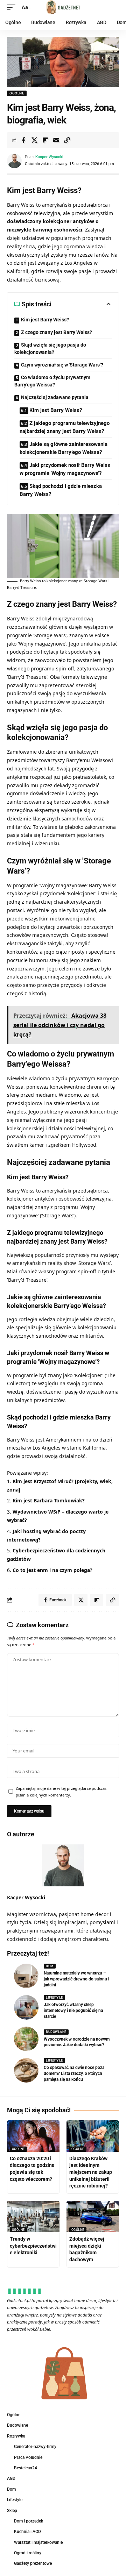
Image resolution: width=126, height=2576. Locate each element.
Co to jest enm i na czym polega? (52, 1570)
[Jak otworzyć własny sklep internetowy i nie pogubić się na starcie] (26, 2007)
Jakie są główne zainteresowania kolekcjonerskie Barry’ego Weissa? (64, 448)
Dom (50, 1966)
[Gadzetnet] (63, 7)
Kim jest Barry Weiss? (45, 320)
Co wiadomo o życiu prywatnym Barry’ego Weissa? (52, 381)
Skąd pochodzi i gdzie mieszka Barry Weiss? (61, 490)
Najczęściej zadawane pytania (55, 397)
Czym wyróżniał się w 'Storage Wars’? (62, 365)
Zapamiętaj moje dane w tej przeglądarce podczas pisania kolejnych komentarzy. (61, 1792)
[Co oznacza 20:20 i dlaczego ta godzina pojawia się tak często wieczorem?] (33, 2136)
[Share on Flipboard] (45, 140)
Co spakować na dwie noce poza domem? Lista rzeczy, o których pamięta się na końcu (74, 2073)
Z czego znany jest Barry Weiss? (57, 332)
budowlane (56, 2032)
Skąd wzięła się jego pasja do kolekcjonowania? (50, 348)
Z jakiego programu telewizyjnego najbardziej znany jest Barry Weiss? (65, 427)
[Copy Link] (67, 140)
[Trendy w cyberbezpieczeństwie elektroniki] (33, 2216)
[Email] (56, 140)
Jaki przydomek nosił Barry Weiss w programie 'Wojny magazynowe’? (65, 469)
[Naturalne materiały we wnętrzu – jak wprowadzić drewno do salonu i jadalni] (26, 1976)
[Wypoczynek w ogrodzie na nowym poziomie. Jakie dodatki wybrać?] (26, 2039)
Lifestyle (54, 1998)
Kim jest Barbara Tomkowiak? (49, 1500)
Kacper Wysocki (49, 157)
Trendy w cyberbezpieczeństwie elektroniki (33, 2246)
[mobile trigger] (13, 7)
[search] (114, 8)
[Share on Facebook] (23, 140)
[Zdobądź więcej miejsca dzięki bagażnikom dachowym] (93, 2216)
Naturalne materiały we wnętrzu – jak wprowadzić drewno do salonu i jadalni (76, 1979)
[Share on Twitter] (34, 140)
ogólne (17, 93)
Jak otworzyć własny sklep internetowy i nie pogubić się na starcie (73, 2011)
